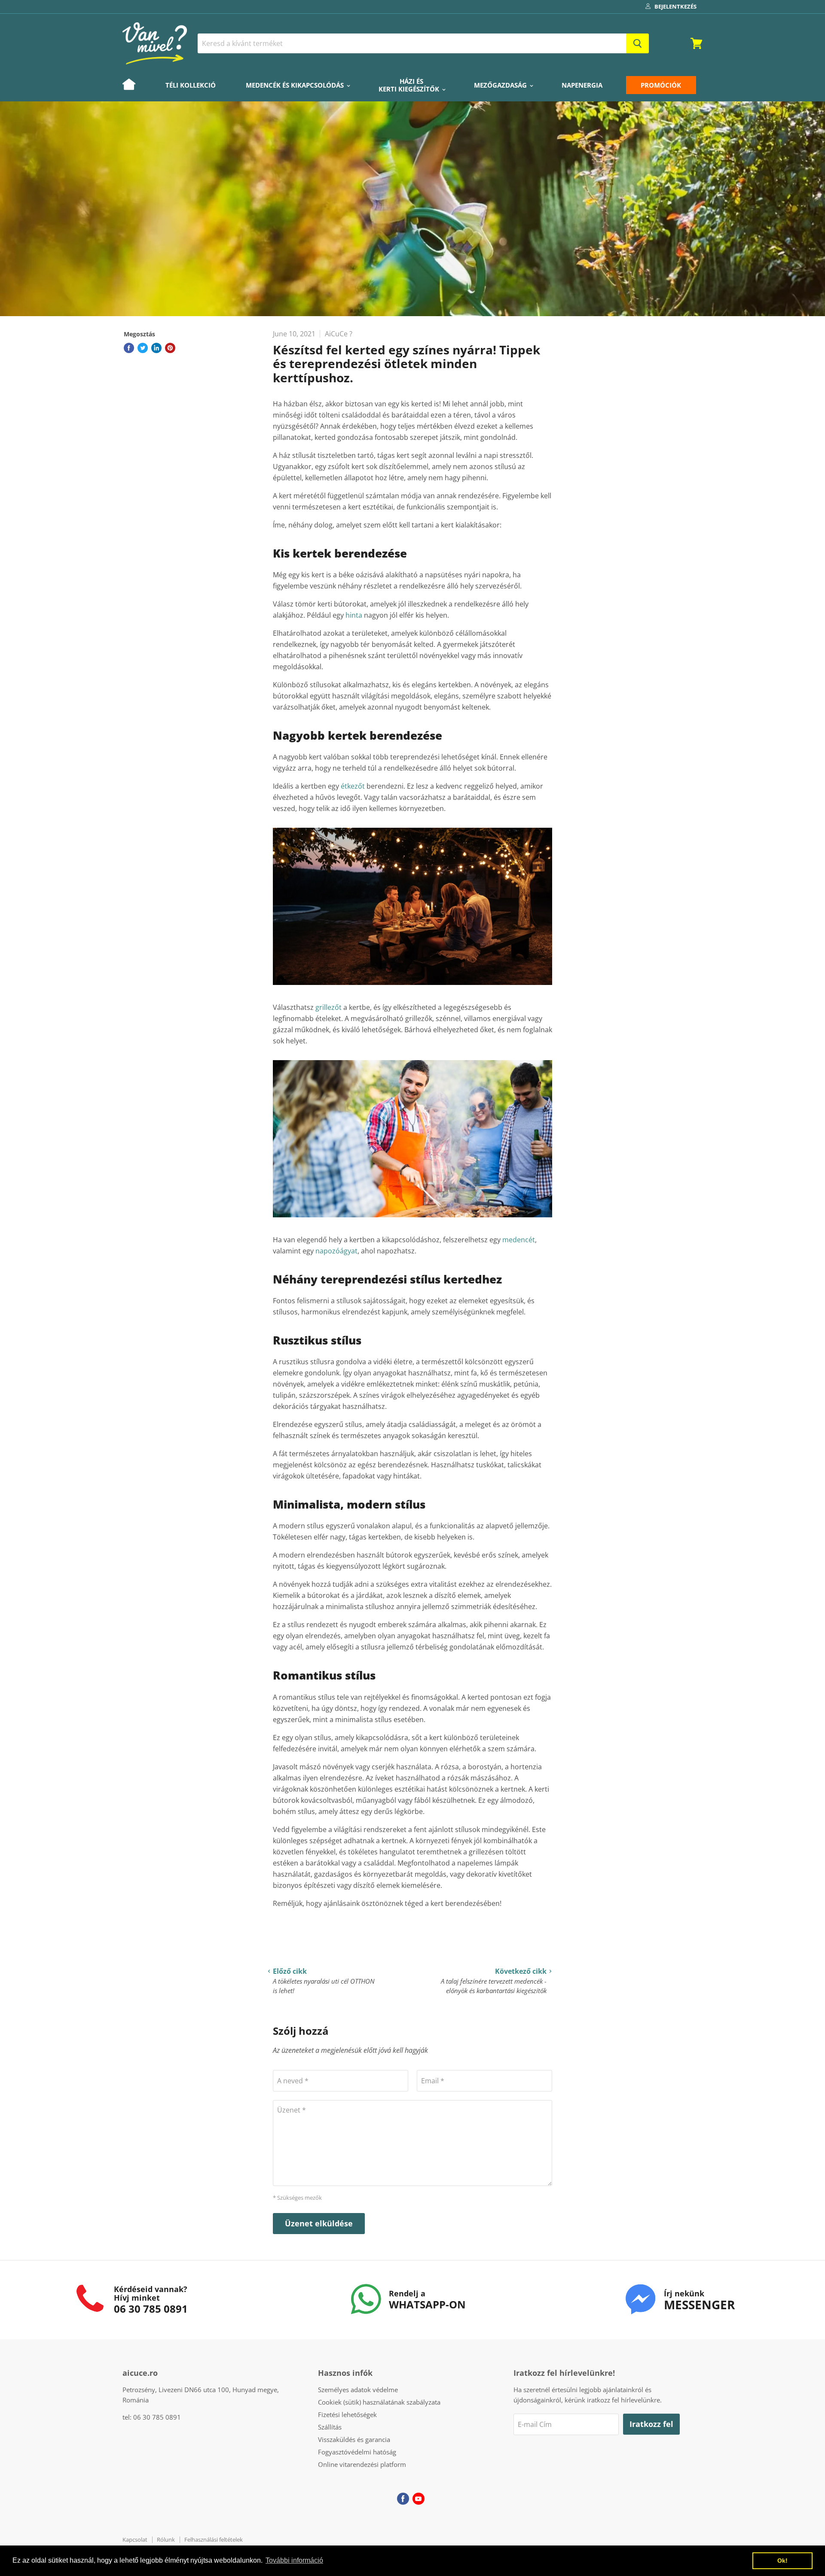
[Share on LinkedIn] (156, 348)
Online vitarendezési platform (362, 2464)
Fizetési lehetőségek (347, 2414)
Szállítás (330, 2427)
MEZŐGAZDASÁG (501, 85)
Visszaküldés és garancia (354, 2439)
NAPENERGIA (582, 85)
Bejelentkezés (675, 6)
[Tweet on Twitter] (143, 348)
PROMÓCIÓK (661, 85)
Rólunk (166, 2539)
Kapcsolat (135, 2539)
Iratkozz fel (651, 2424)
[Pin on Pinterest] (170, 348)
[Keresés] (637, 43)
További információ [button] (294, 2560)
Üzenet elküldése (319, 2223)
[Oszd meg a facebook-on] (129, 348)
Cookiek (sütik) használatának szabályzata (379, 2402)
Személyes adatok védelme (358, 2390)
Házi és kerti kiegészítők (410, 85)
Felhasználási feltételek (214, 2539)
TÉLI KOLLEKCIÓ (191, 85)
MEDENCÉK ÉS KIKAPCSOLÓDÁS (296, 85)
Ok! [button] (782, 2561)
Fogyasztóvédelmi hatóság (357, 2452)
